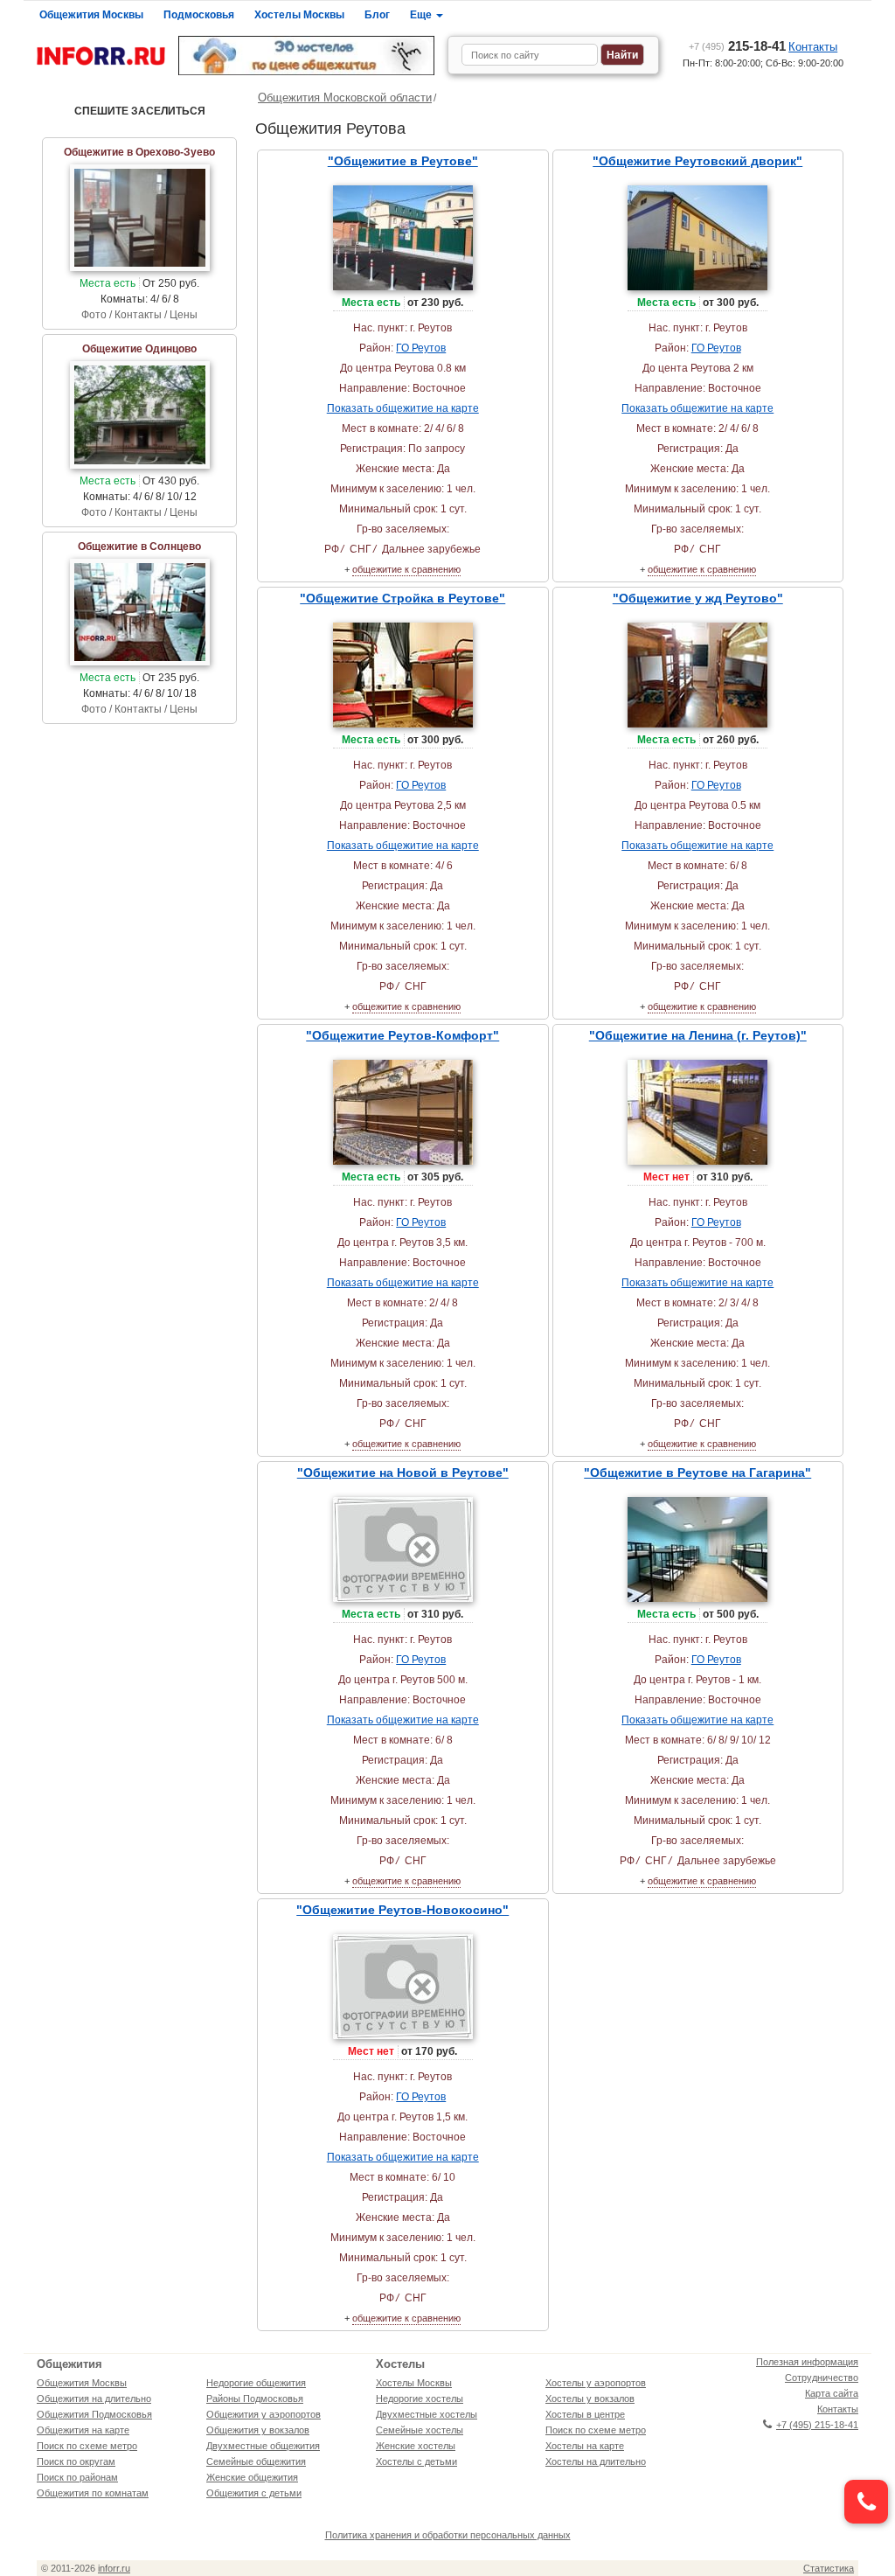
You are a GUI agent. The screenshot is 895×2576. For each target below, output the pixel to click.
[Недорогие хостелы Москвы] (306, 56)
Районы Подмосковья (255, 2398)
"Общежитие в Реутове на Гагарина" (697, 1472)
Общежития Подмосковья (94, 2414)
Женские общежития (252, 2477)
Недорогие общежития (256, 2383)
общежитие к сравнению (406, 569)
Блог (377, 15)
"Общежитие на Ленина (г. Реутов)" (698, 1035)
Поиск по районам (77, 2477)
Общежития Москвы (91, 15)
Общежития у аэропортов (264, 2414)
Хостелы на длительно (596, 2461)
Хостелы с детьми (416, 2461)
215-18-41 (737, 46)
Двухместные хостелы (427, 2414)
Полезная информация (807, 2362)
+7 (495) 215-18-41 (817, 2425)
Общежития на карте (83, 2430)
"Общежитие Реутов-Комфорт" (402, 1035)
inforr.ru (114, 2568)
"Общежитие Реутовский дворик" (697, 161)
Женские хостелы (416, 2446)
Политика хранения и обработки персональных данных (448, 2535)
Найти (622, 55)
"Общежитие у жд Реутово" (698, 598)
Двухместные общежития (263, 2446)
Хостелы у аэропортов (596, 2383)
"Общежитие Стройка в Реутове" (402, 598)
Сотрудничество (822, 2378)
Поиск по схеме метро (87, 2446)
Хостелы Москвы (299, 15)
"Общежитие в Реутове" (403, 161)
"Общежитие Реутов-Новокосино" (402, 1910)
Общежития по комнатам (93, 2493)
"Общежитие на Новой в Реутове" (403, 1472)
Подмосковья (199, 15)
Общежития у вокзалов (258, 2430)
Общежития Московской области (345, 97)
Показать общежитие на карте (403, 408)
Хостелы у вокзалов (590, 2398)
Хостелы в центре (585, 2414)
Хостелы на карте (585, 2446)
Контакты (813, 47)
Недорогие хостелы (420, 2398)
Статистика (829, 2568)
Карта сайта (832, 2393)
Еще (422, 15)
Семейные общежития (256, 2461)
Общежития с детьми (254, 2493)
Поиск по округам (76, 2461)
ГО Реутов (421, 348)
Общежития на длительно (94, 2398)
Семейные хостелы (420, 2430)
